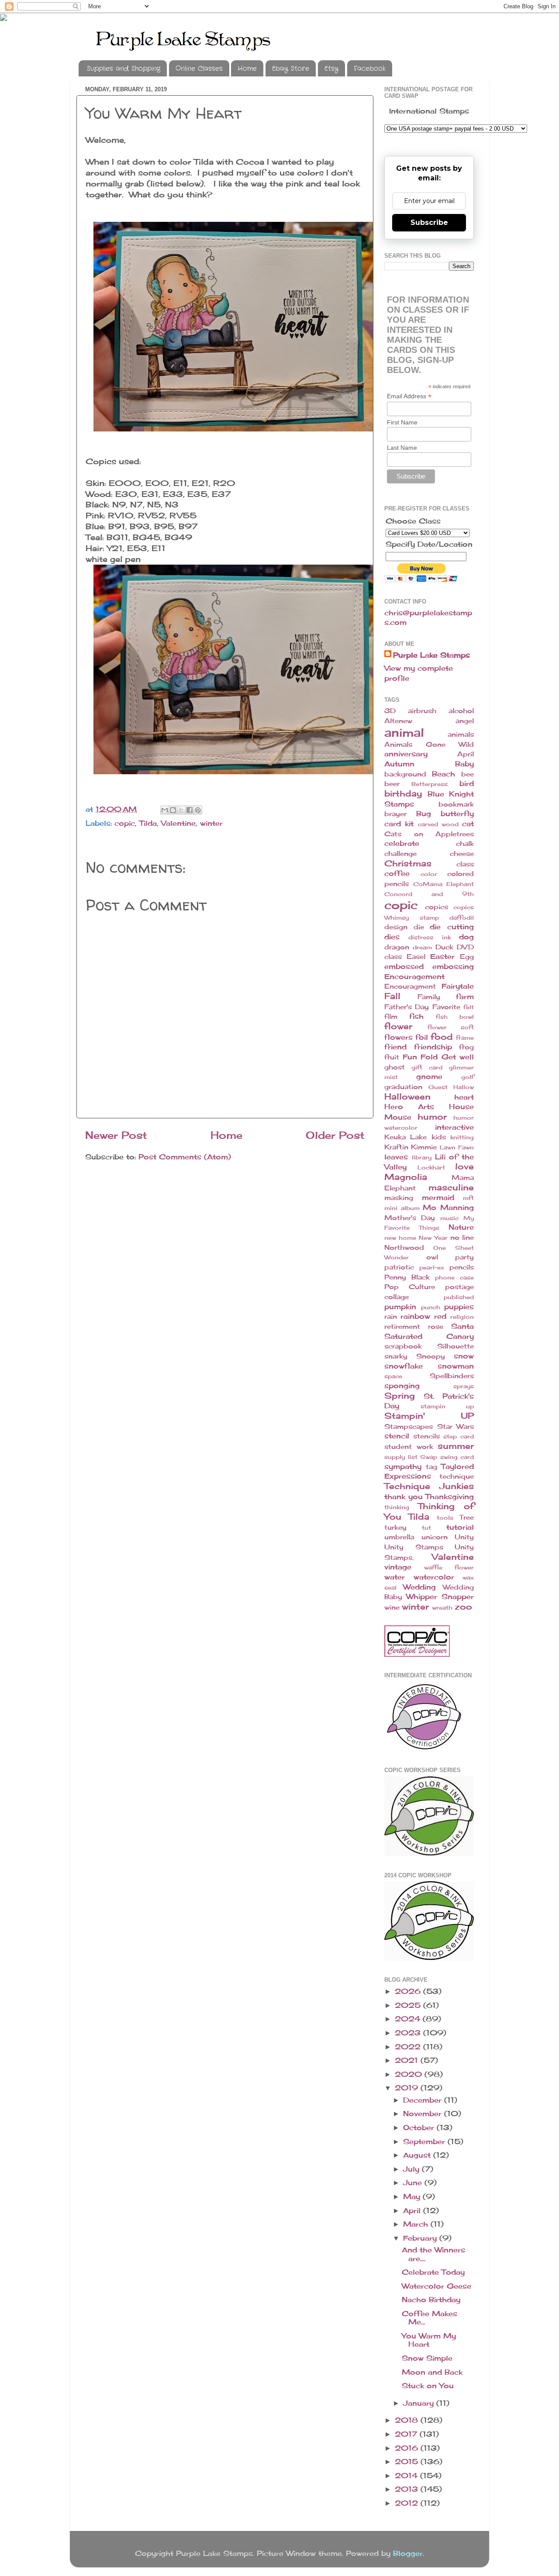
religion (462, 1317)
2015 (408, 2462)
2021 (408, 2060)
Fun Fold (420, 1057)
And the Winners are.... (433, 2254)
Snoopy (431, 1356)
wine (392, 1607)
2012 (408, 2503)
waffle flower (449, 1567)
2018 (408, 2420)
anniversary (406, 754)
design (396, 927)
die (419, 927)
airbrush (422, 711)
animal (404, 733)
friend (395, 1047)
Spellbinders (452, 1376)
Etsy (331, 69)
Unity (464, 1537)
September (425, 2141)
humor (432, 1117)
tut (426, 1528)
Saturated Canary (429, 1336)
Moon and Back (432, 2372)
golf (468, 1077)
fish (416, 1016)
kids (439, 1137)
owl (432, 1257)
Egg (467, 957)
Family (429, 997)
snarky (396, 1356)
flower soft (451, 1027)
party (464, 1257)
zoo (463, 1607)
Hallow (464, 1087)
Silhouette (455, 1346)
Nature (461, 1227)
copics (437, 907)
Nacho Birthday (431, 2300)
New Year (433, 1238)
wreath (442, 1607)
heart (464, 1097)
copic (125, 823)
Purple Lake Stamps (431, 655)
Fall (392, 996)
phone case (454, 1277)
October (420, 2128)
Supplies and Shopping (124, 69)
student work (409, 1447)
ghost (395, 1067)
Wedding (419, 1587)
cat (468, 824)
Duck (444, 947)
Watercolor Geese (437, 2286)
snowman (456, 1366)
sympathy (403, 1466)
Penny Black (407, 1277)
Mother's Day (410, 1218)
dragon (397, 947)
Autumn (399, 764)
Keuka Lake (405, 1137)
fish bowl (455, 1017)
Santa (462, 1326)
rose (436, 1327)
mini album (402, 1208)
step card (459, 1436)
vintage (398, 1567)
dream (422, 947)
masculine (451, 1187)
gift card (427, 1067)
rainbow (415, 1316)
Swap (429, 1457)
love (464, 1166)
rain (391, 1317)
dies (392, 937)
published (459, 1297)
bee (468, 774)
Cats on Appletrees (429, 834)
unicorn (435, 1537)
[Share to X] (181, 810)
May (413, 2197)
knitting (462, 1137)
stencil (397, 1436)
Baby (464, 764)
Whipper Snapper (440, 1597)
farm (465, 997)
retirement (402, 1327)
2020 (410, 2074)
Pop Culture (410, 1287)
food (442, 1037)
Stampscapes (409, 1427)
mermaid (438, 1197)
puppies (459, 1307)
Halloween (407, 1097)
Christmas (408, 863)
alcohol (461, 711)
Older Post (335, 1135)
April (466, 754)
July (412, 2169)
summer (456, 1446)
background (405, 774)
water (395, 1577)
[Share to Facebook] (190, 810)
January (420, 2403)
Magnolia (406, 1177)
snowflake (404, 1366)
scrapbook (403, 1346)
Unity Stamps (414, 1547)
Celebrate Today (433, 2272)
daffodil (462, 917)
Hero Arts (409, 1107)
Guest (438, 1087)
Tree (467, 1517)
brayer (395, 814)
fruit (392, 1057)
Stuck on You (428, 2386)
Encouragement (414, 976)
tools (445, 1517)
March (417, 2224)
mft (468, 1198)
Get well (458, 1057)
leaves (396, 1157)
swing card (457, 1457)
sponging (402, 1386)
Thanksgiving (450, 1497)
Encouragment (410, 986)
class (465, 864)
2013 (408, 2489)
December (424, 2100)
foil (422, 1037)
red (440, 1316)
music (449, 1218)
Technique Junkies (429, 1486)
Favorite (446, 1007)
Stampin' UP (429, 1416)
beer (392, 784)
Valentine (178, 823)
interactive (454, 1127)
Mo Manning (448, 1207)
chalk (465, 844)
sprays (464, 1386)
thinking (397, 1507)
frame (465, 1038)
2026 (409, 1991)
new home (400, 1238)
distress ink (429, 937)
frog (466, 1047)
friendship (433, 1047)
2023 (409, 2033)
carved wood (438, 824)
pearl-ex (432, 1267)
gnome (429, 1076)
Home (247, 69)
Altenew (398, 721)
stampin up (447, 1406)
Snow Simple (427, 2358)
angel (465, 721)
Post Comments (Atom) (185, 1157)
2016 (408, 2448)
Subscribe (429, 222)
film (391, 1017)
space (393, 1376)
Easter (442, 956)
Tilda (148, 823)
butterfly (457, 814)
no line (462, 1238)
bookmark (456, 804)
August (418, 2155)
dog (466, 937)
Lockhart (431, 1167)
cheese (462, 854)
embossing (453, 966)
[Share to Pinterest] (198, 810)
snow (464, 1356)
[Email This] (165, 810)
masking (399, 1198)
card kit (399, 824)
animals (461, 735)
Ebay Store (291, 69)
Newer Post (116, 1135)
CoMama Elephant (444, 884)
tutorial (460, 1527)
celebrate (402, 843)
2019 (408, 2088)
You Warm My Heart (429, 2340)
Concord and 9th (429, 894)
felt (469, 1007)
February (421, 2238)
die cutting (452, 927)
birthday (403, 793)
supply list (401, 1457)
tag (431, 1467)
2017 (407, 2434)
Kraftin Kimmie (411, 1147)
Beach (443, 774)
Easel (416, 957)
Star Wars (456, 1427)
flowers (399, 1037)
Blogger (408, 2553)
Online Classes (199, 69)
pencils (462, 1267)
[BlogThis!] (173, 810)
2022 (409, 2047)
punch (431, 1307)
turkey (395, 1528)
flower (398, 1026)
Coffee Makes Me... (430, 2318)
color (429, 874)
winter (211, 823)
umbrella (399, 1537)
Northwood (404, 1248)
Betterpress (430, 784)
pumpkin (400, 1307)
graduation (403, 1087)
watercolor (434, 1577)
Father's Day (407, 1007)
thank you (404, 1497)
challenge (400, 854)
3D (390, 711)
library (422, 1157)
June (414, 2183)
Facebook (370, 69)
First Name (402, 422)
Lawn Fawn (457, 1147)
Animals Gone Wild (429, 745)
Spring (400, 1396)
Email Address (409, 396)
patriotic (399, 1267)
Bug (424, 814)
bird (467, 783)
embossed (404, 966)
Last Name (402, 448)
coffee (397, 873)
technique (457, 1476)
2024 (409, 2019)
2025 (409, 2005)
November (424, 2114)
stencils (426, 1436)
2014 (407, 2476)
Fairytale (458, 986)
